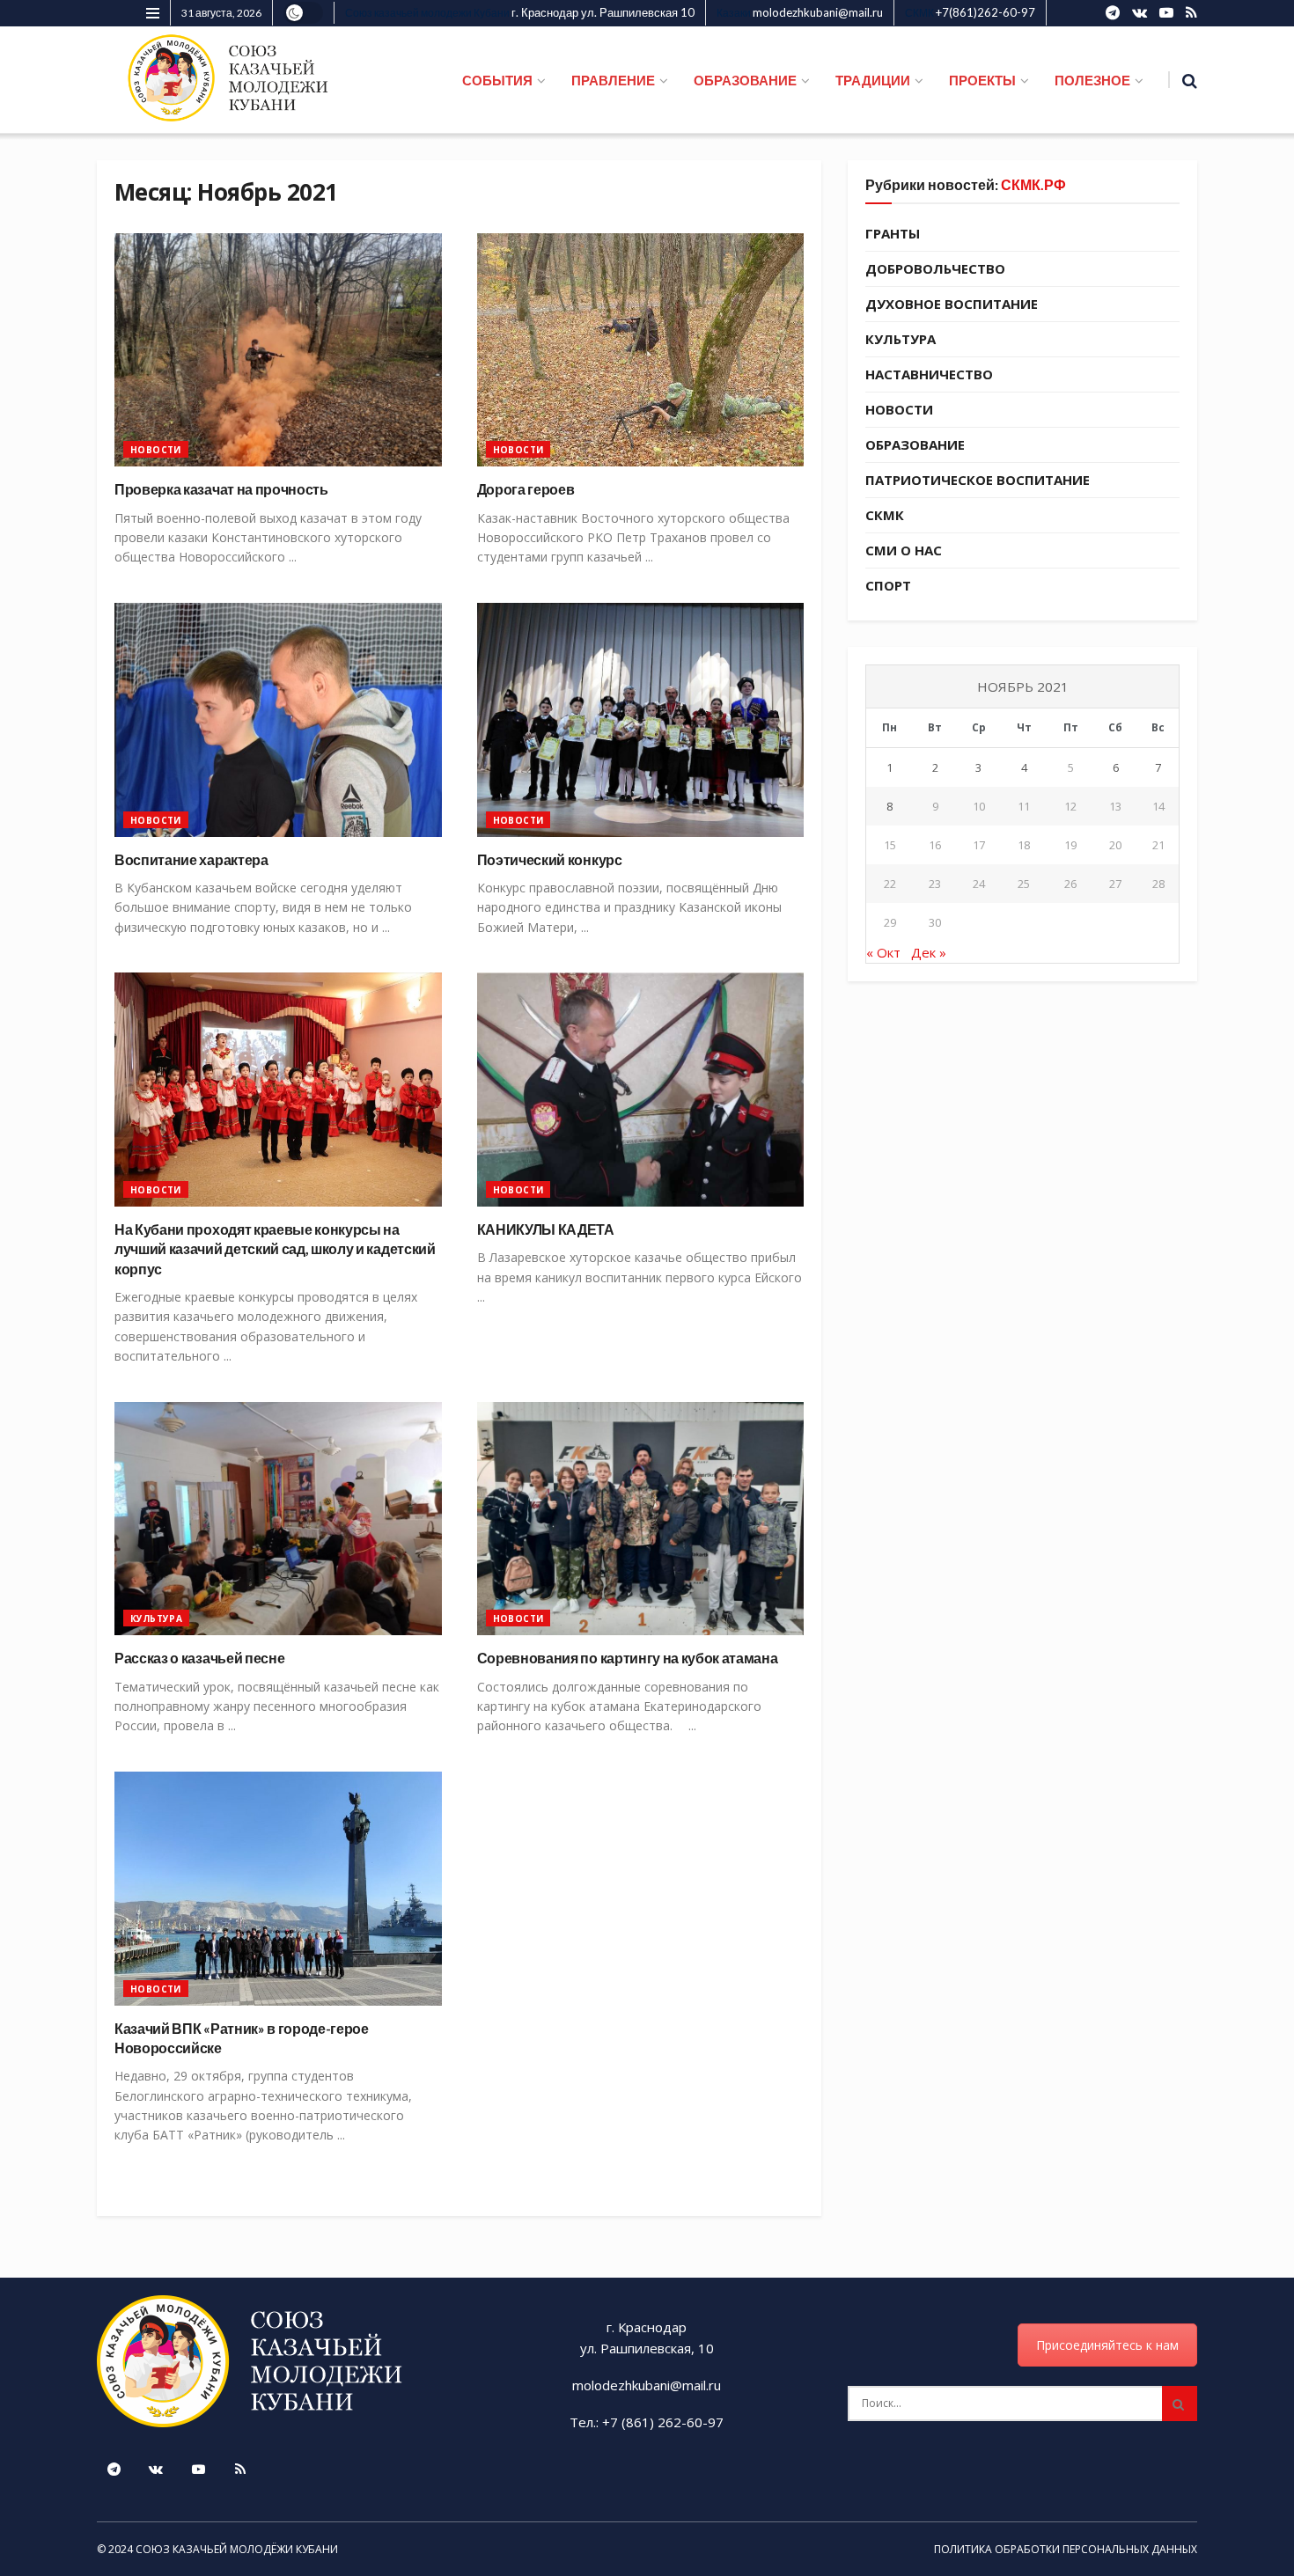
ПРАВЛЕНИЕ (613, 80)
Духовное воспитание (952, 304)
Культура (156, 1618)
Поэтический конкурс (550, 859)
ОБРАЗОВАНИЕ (745, 80)
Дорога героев (526, 489)
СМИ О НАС (904, 550)
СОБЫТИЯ (497, 80)
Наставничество (929, 374)
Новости (156, 450)
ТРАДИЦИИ (873, 80)
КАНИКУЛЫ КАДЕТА (546, 1229)
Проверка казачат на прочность (221, 489)
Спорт (888, 585)
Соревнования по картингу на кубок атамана (628, 1658)
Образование (915, 444)
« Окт (883, 952)
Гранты (893, 233)
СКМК (885, 515)
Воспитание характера (191, 859)
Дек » (929, 952)
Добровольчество (935, 268)
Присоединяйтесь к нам (1107, 2345)
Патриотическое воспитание (978, 480)
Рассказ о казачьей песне (199, 1658)
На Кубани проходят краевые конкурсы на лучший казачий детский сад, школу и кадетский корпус (275, 1249)
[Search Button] (1180, 2404)
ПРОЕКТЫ (982, 80)
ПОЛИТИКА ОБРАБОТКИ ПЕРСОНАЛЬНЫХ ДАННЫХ (1066, 2549)
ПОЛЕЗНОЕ (1092, 80)
